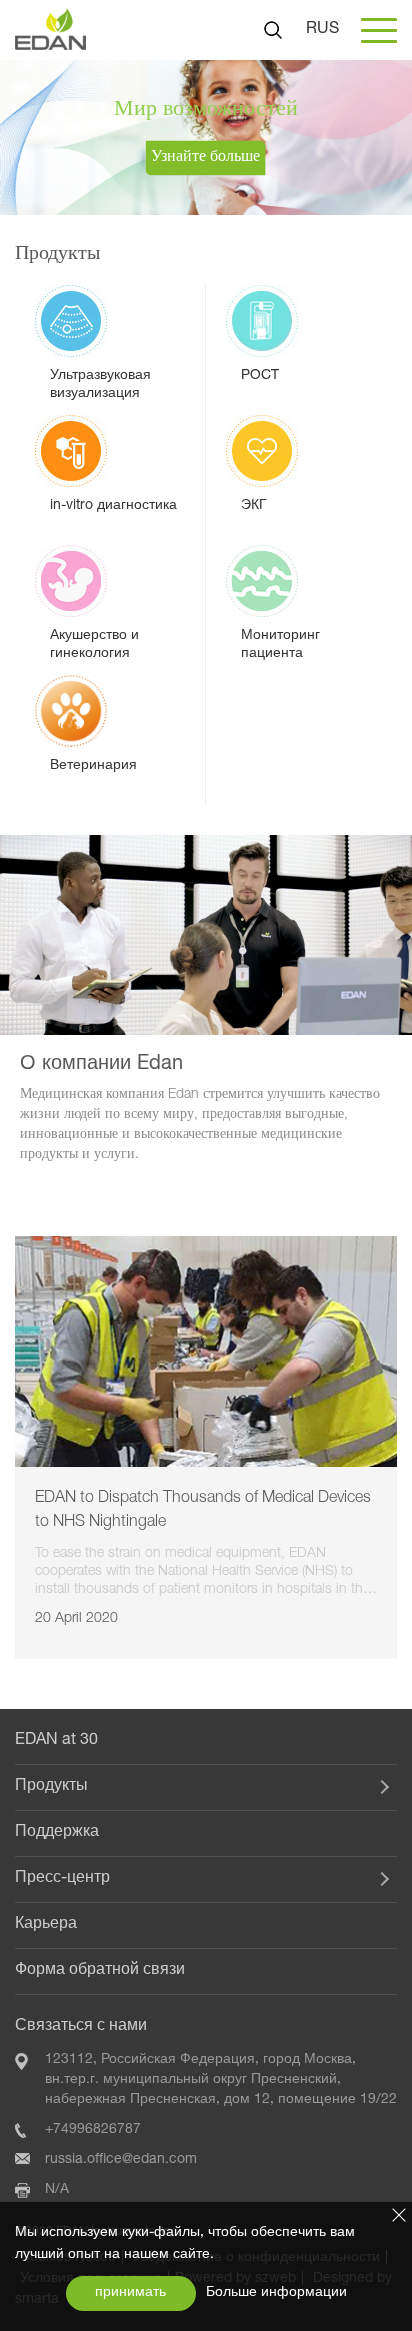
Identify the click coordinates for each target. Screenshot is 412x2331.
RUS (322, 30)
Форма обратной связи (100, 1971)
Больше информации (276, 2293)
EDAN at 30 (56, 1741)
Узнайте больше (205, 158)
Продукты (51, 1787)
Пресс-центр (62, 1879)
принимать (130, 2293)
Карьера (46, 1925)
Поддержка (57, 1833)
